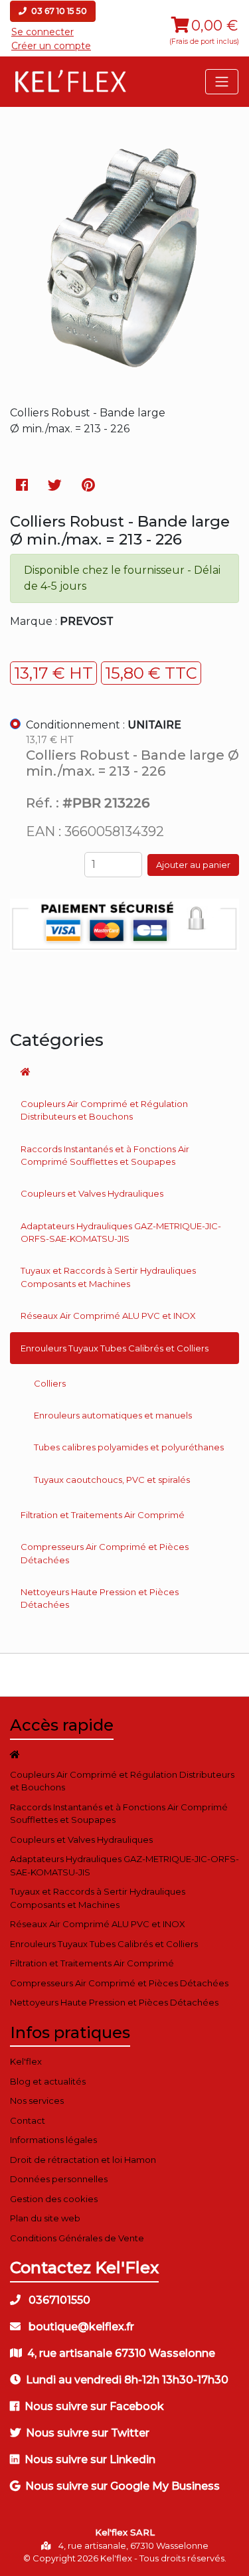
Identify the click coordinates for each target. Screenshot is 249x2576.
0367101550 (58, 2300)
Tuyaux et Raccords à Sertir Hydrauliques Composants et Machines (108, 1277)
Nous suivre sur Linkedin (90, 2459)
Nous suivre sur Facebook (94, 2406)
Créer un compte (51, 46)
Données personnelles (59, 2179)
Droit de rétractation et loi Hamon (83, 2160)
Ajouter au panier (193, 865)
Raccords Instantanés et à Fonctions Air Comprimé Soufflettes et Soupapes (105, 1156)
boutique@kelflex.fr (80, 2327)
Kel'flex (26, 2061)
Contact (28, 2120)
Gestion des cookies (54, 2199)
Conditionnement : (104, 725)
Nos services (37, 2101)
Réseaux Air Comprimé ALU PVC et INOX (108, 1316)
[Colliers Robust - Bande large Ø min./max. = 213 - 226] (124, 381)
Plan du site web (45, 2218)
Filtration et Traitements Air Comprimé (103, 1515)
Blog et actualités (48, 2081)
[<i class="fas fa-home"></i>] (124, 1072)
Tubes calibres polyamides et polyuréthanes (129, 1447)
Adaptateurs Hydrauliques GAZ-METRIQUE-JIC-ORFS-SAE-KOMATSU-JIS (121, 1233)
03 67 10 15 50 (58, 11)
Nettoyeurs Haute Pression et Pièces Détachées (100, 1598)
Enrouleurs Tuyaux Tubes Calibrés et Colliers (115, 1348)
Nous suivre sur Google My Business (123, 2486)
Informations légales (53, 2140)
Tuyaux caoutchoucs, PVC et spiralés (112, 1480)
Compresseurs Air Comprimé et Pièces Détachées (105, 1553)
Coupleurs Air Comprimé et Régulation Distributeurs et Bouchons (104, 1110)
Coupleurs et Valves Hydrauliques (92, 1193)
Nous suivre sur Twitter (88, 2433)
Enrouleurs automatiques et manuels (113, 1415)
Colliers (50, 1383)
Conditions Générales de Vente (77, 2238)
